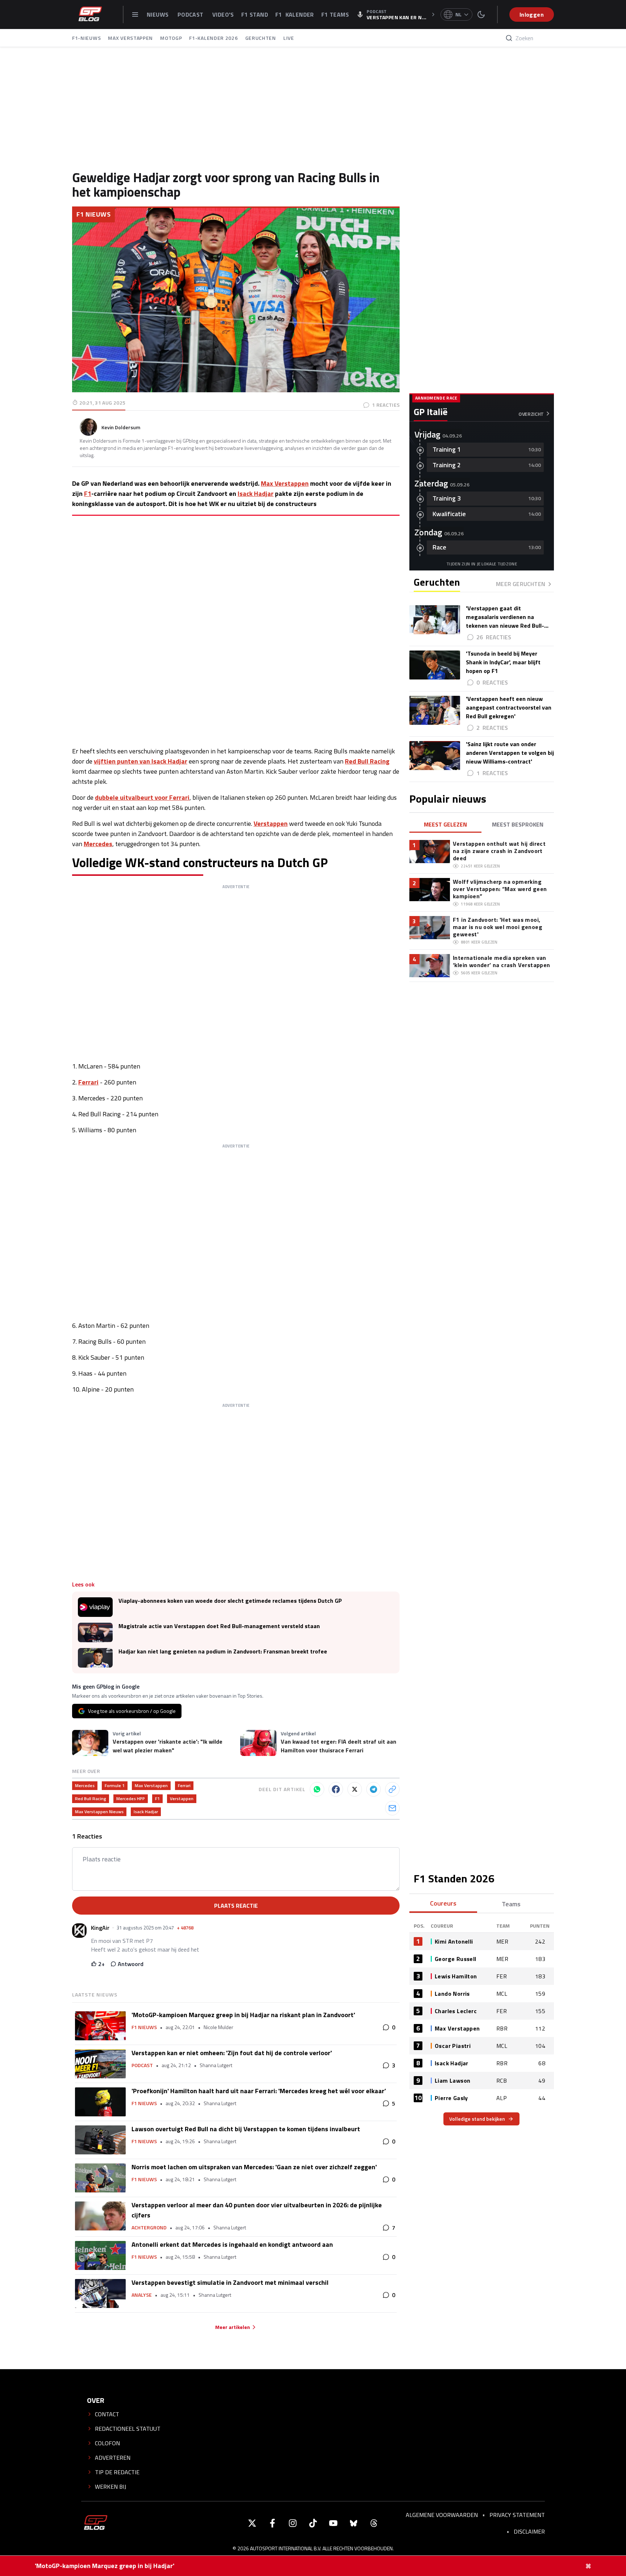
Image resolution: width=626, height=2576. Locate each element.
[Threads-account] (374, 2523)
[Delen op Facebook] (336, 1789)
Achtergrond (149, 2228)
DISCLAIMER (529, 2531)
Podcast (142, 2065)
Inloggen (532, 14)
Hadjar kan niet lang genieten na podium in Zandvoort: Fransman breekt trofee (223, 1651)
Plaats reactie (236, 1906)
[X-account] (252, 2523)
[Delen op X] (355, 1789)
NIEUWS (158, 14)
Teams (511, 1904)
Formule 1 (115, 1785)
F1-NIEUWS (86, 38)
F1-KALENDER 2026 (213, 38)
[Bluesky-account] (354, 2523)
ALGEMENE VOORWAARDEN (442, 2515)
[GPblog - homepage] (90, 14)
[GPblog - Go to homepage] (96, 2523)
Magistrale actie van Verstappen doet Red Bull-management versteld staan (219, 1626)
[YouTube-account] (333, 2523)
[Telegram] (373, 1789)
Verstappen (271, 823)
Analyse (142, 2295)
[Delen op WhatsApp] (317, 1789)
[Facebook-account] (272, 2523)
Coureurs (443, 1903)
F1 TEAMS (335, 14)
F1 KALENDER (295, 14)
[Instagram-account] (293, 2523)
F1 (88, 494)
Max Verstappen (285, 483)
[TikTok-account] (313, 2523)
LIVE (289, 38)
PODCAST (191, 14)
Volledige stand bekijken (477, 2119)
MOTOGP (171, 38)
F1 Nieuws (93, 214)
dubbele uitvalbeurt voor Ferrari (142, 797)
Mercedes (98, 844)
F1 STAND (255, 14)
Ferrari (88, 1082)
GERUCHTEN (261, 38)
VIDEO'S (223, 14)
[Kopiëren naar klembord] (392, 1789)
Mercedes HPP (131, 1799)
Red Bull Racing (367, 761)
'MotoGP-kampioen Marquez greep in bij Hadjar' (105, 2566)
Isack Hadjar (256, 494)
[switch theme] (481, 14)
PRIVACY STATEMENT (517, 2515)
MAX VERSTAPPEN (130, 38)
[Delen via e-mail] (392, 1808)
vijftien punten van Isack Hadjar (141, 761)
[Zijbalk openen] (135, 14)
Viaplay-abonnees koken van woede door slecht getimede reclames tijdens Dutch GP (230, 1601)
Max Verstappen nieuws (99, 1812)
